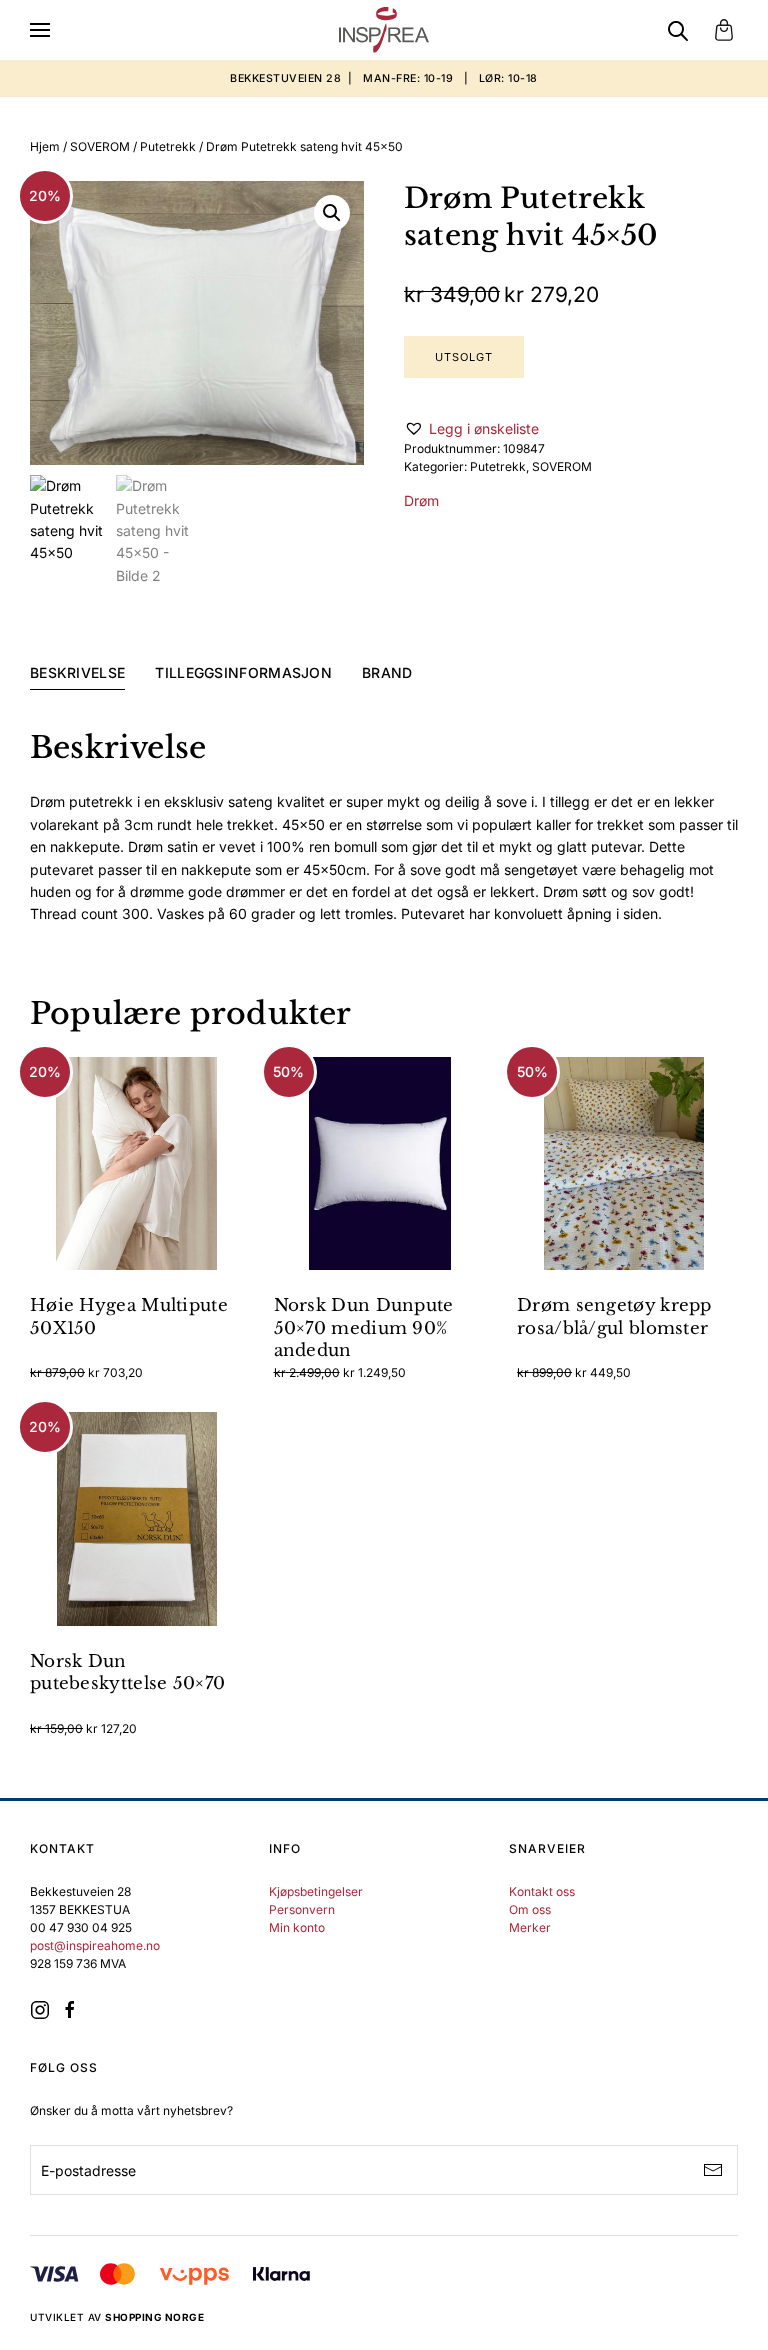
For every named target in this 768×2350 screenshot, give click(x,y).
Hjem (45, 146)
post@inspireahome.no (95, 1945)
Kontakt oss (542, 1891)
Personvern (302, 1909)
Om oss (530, 1909)
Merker (530, 1927)
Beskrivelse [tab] (77, 672)
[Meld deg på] (713, 2170)
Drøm (421, 500)
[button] (40, 30)
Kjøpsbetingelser (316, 1891)
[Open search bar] (678, 30)
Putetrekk (168, 146)
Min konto (297, 1927)
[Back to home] (384, 30)
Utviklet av (117, 2317)
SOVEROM (100, 146)
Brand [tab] (387, 672)
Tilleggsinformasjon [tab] (243, 672)
